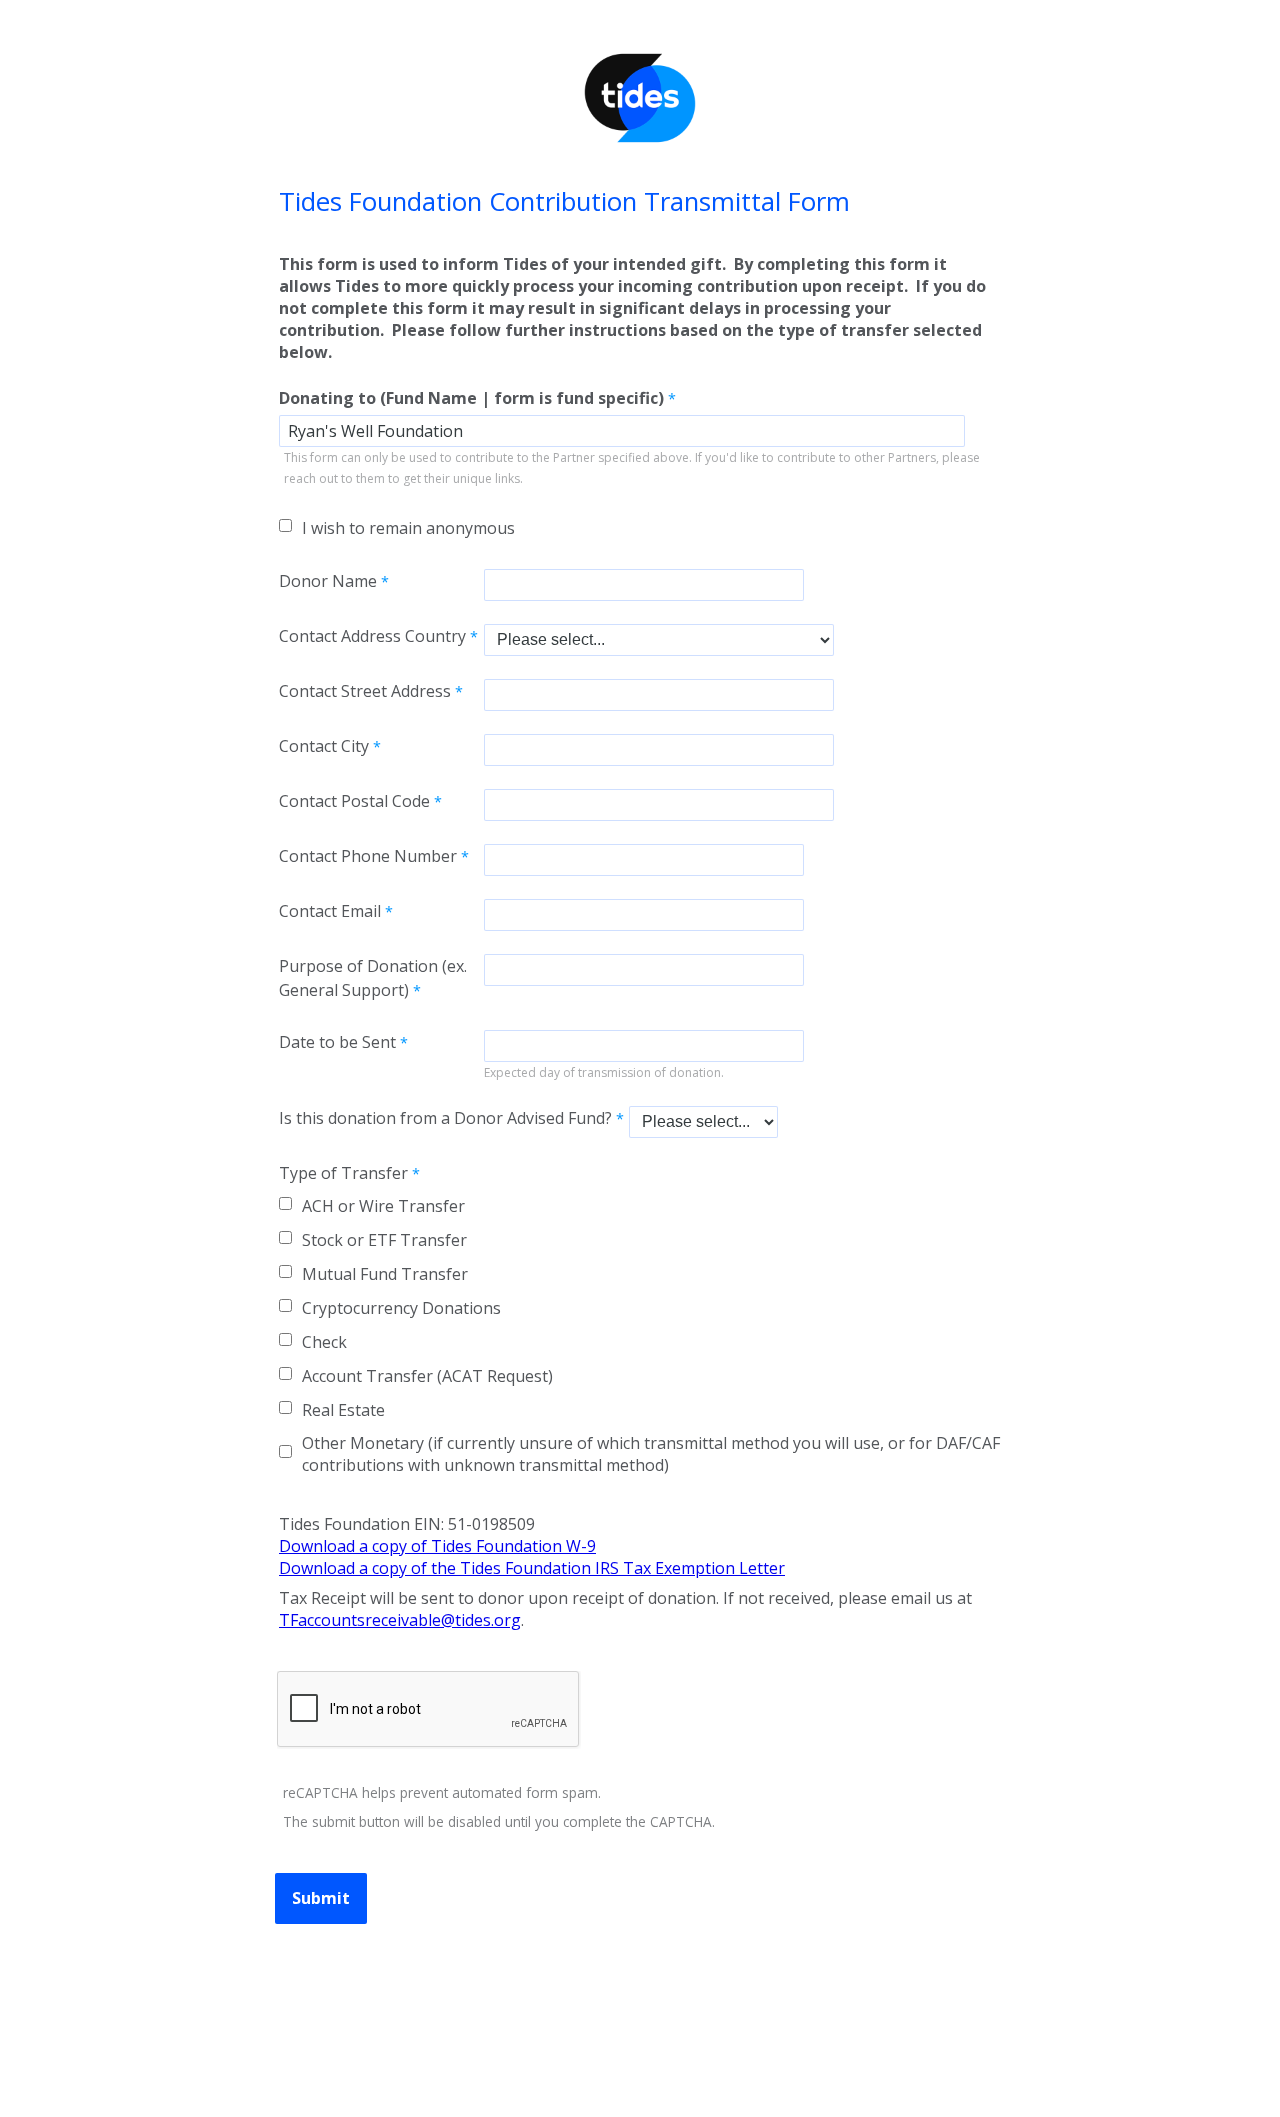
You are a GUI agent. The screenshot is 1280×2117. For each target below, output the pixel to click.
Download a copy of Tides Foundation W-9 (437, 1546)
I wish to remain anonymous (408, 528)
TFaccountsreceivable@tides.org (400, 1620)
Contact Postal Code (354, 801)
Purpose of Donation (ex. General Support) (373, 978)
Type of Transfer (343, 1173)
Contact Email (330, 911)
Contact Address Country (372, 636)
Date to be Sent (337, 1042)
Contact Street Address (365, 691)
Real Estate (343, 1410)
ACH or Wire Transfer (383, 1206)
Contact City (324, 746)
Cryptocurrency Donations (401, 1308)
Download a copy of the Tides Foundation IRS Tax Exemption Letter (532, 1568)
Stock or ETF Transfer (384, 1240)
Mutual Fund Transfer (385, 1274)
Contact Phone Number (368, 856)
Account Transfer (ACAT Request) (427, 1376)
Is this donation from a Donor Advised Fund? (445, 1118)
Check (324, 1342)
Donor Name (328, 581)
